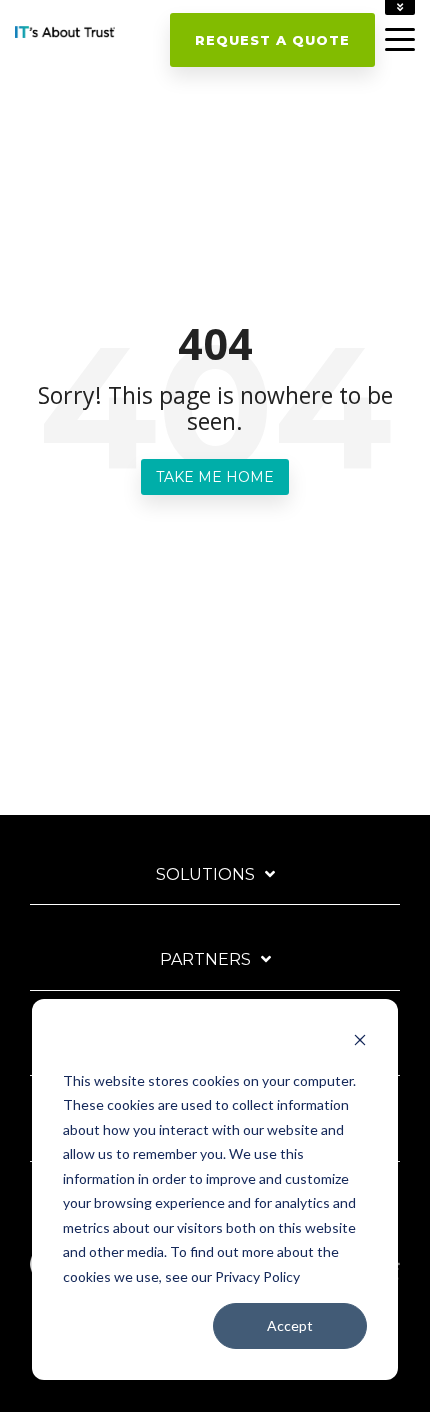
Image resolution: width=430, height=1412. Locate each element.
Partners (205, 959)
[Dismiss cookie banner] (360, 1042)
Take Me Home (215, 477)
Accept (290, 1325)
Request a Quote (272, 40)
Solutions (205, 874)
